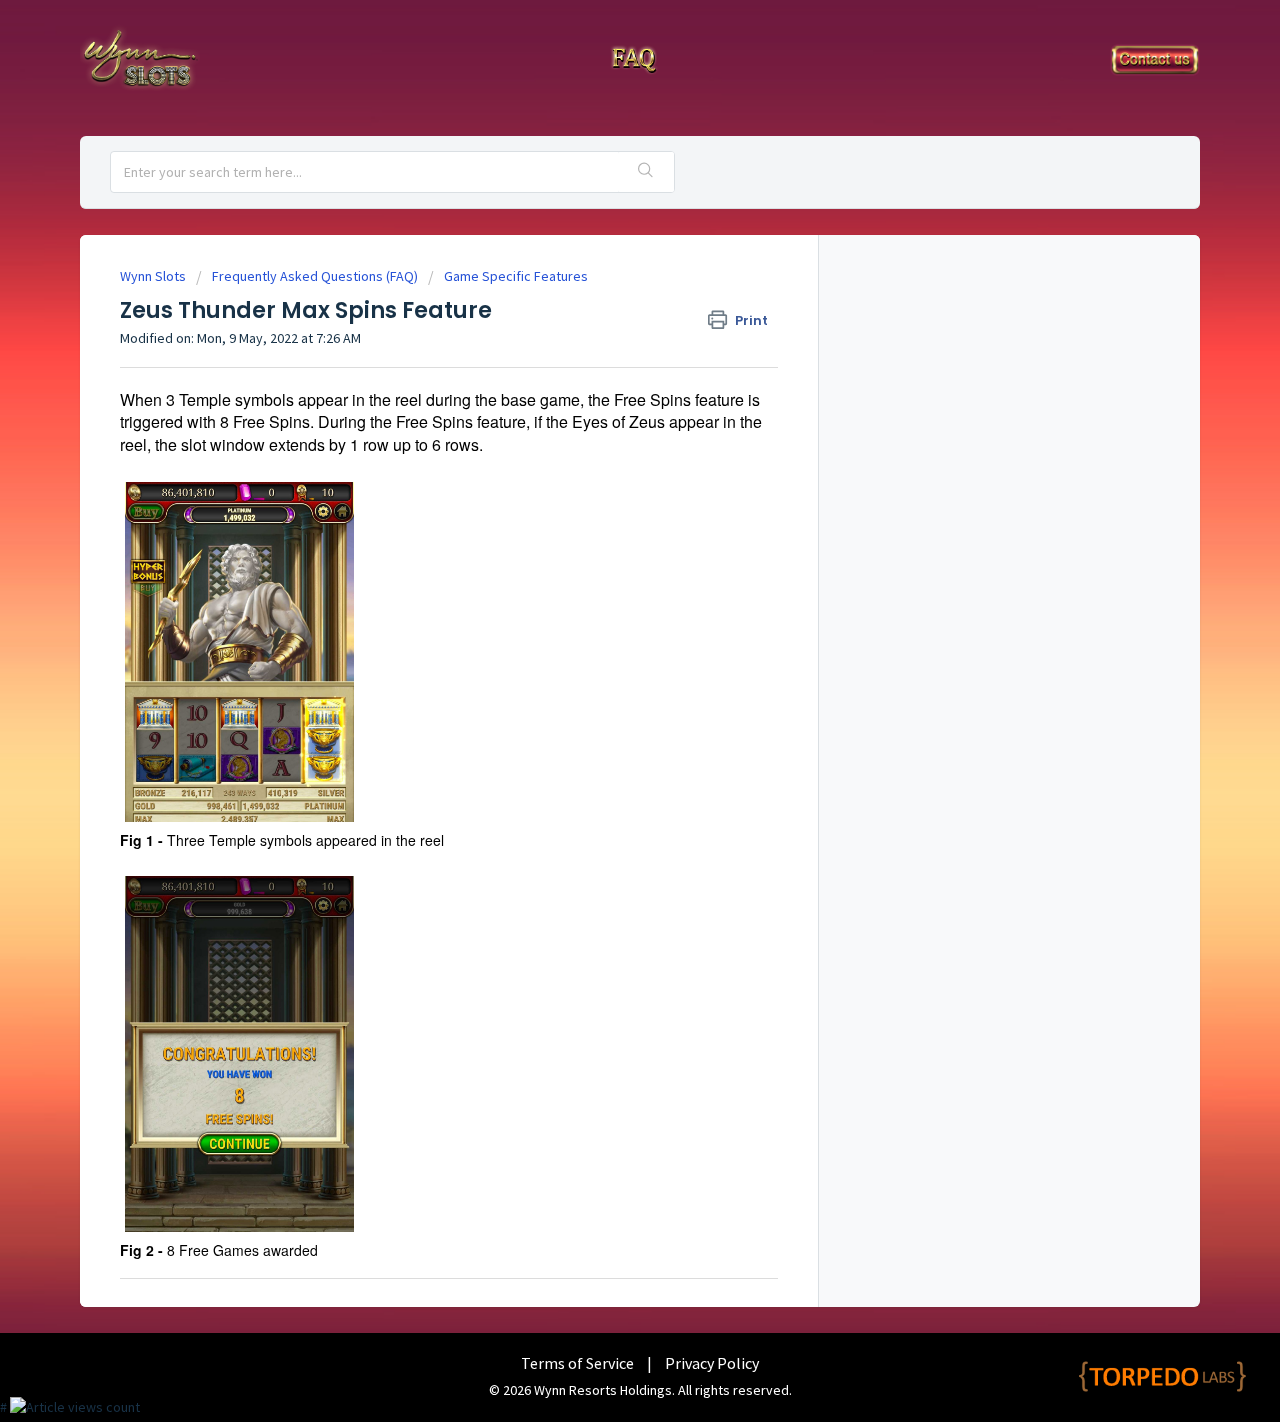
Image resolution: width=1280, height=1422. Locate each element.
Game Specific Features (516, 276)
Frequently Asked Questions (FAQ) (315, 276)
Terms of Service (577, 1363)
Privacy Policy (712, 1363)
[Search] (646, 172)
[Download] (603, 454)
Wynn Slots (153, 276)
